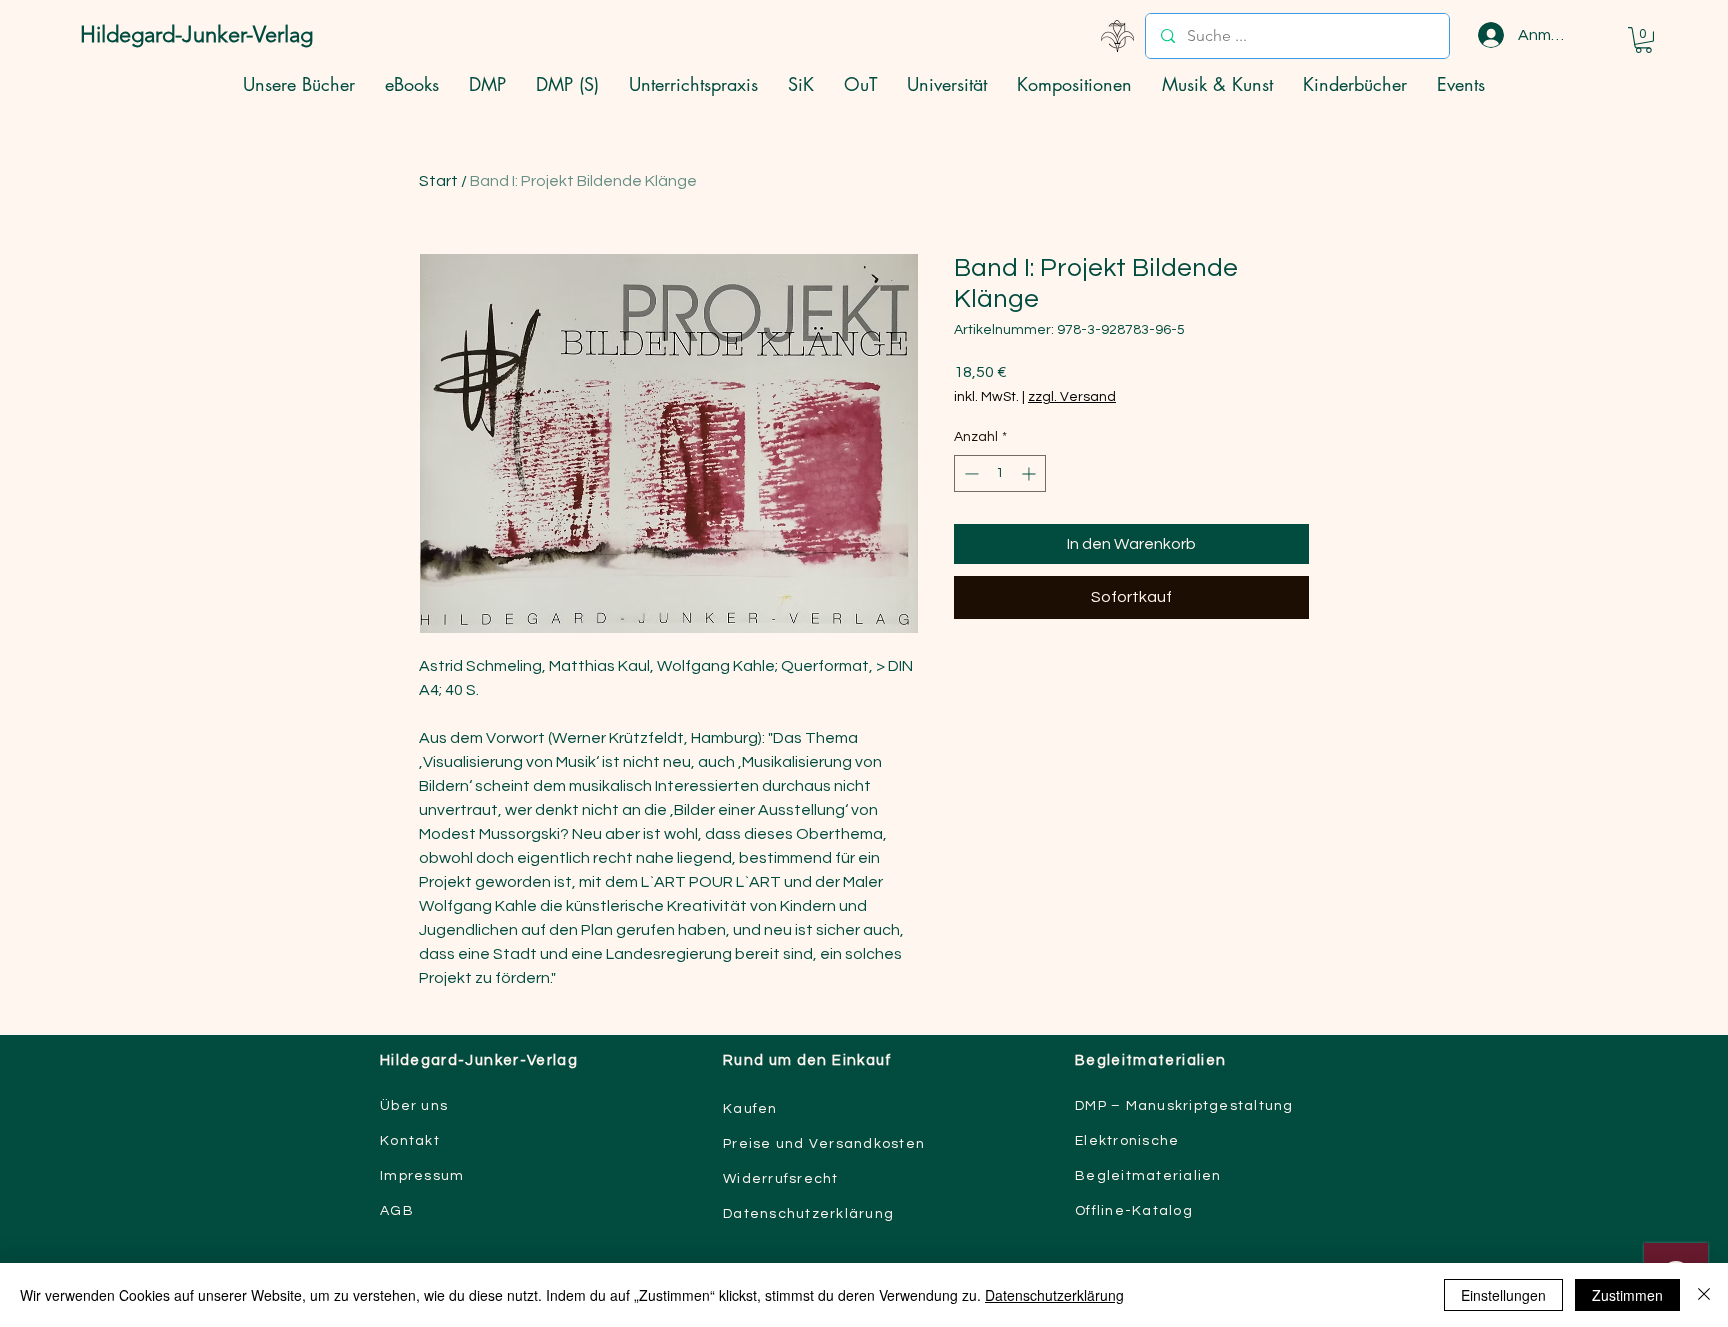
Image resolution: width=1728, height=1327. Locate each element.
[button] (1643, 40)
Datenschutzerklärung (1054, 1295)
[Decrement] (969, 473)
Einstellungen (1503, 1295)
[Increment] (1030, 473)
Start (438, 181)
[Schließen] (1704, 1295)
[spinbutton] (1000, 473)
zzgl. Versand (1072, 397)
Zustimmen (1627, 1295)
